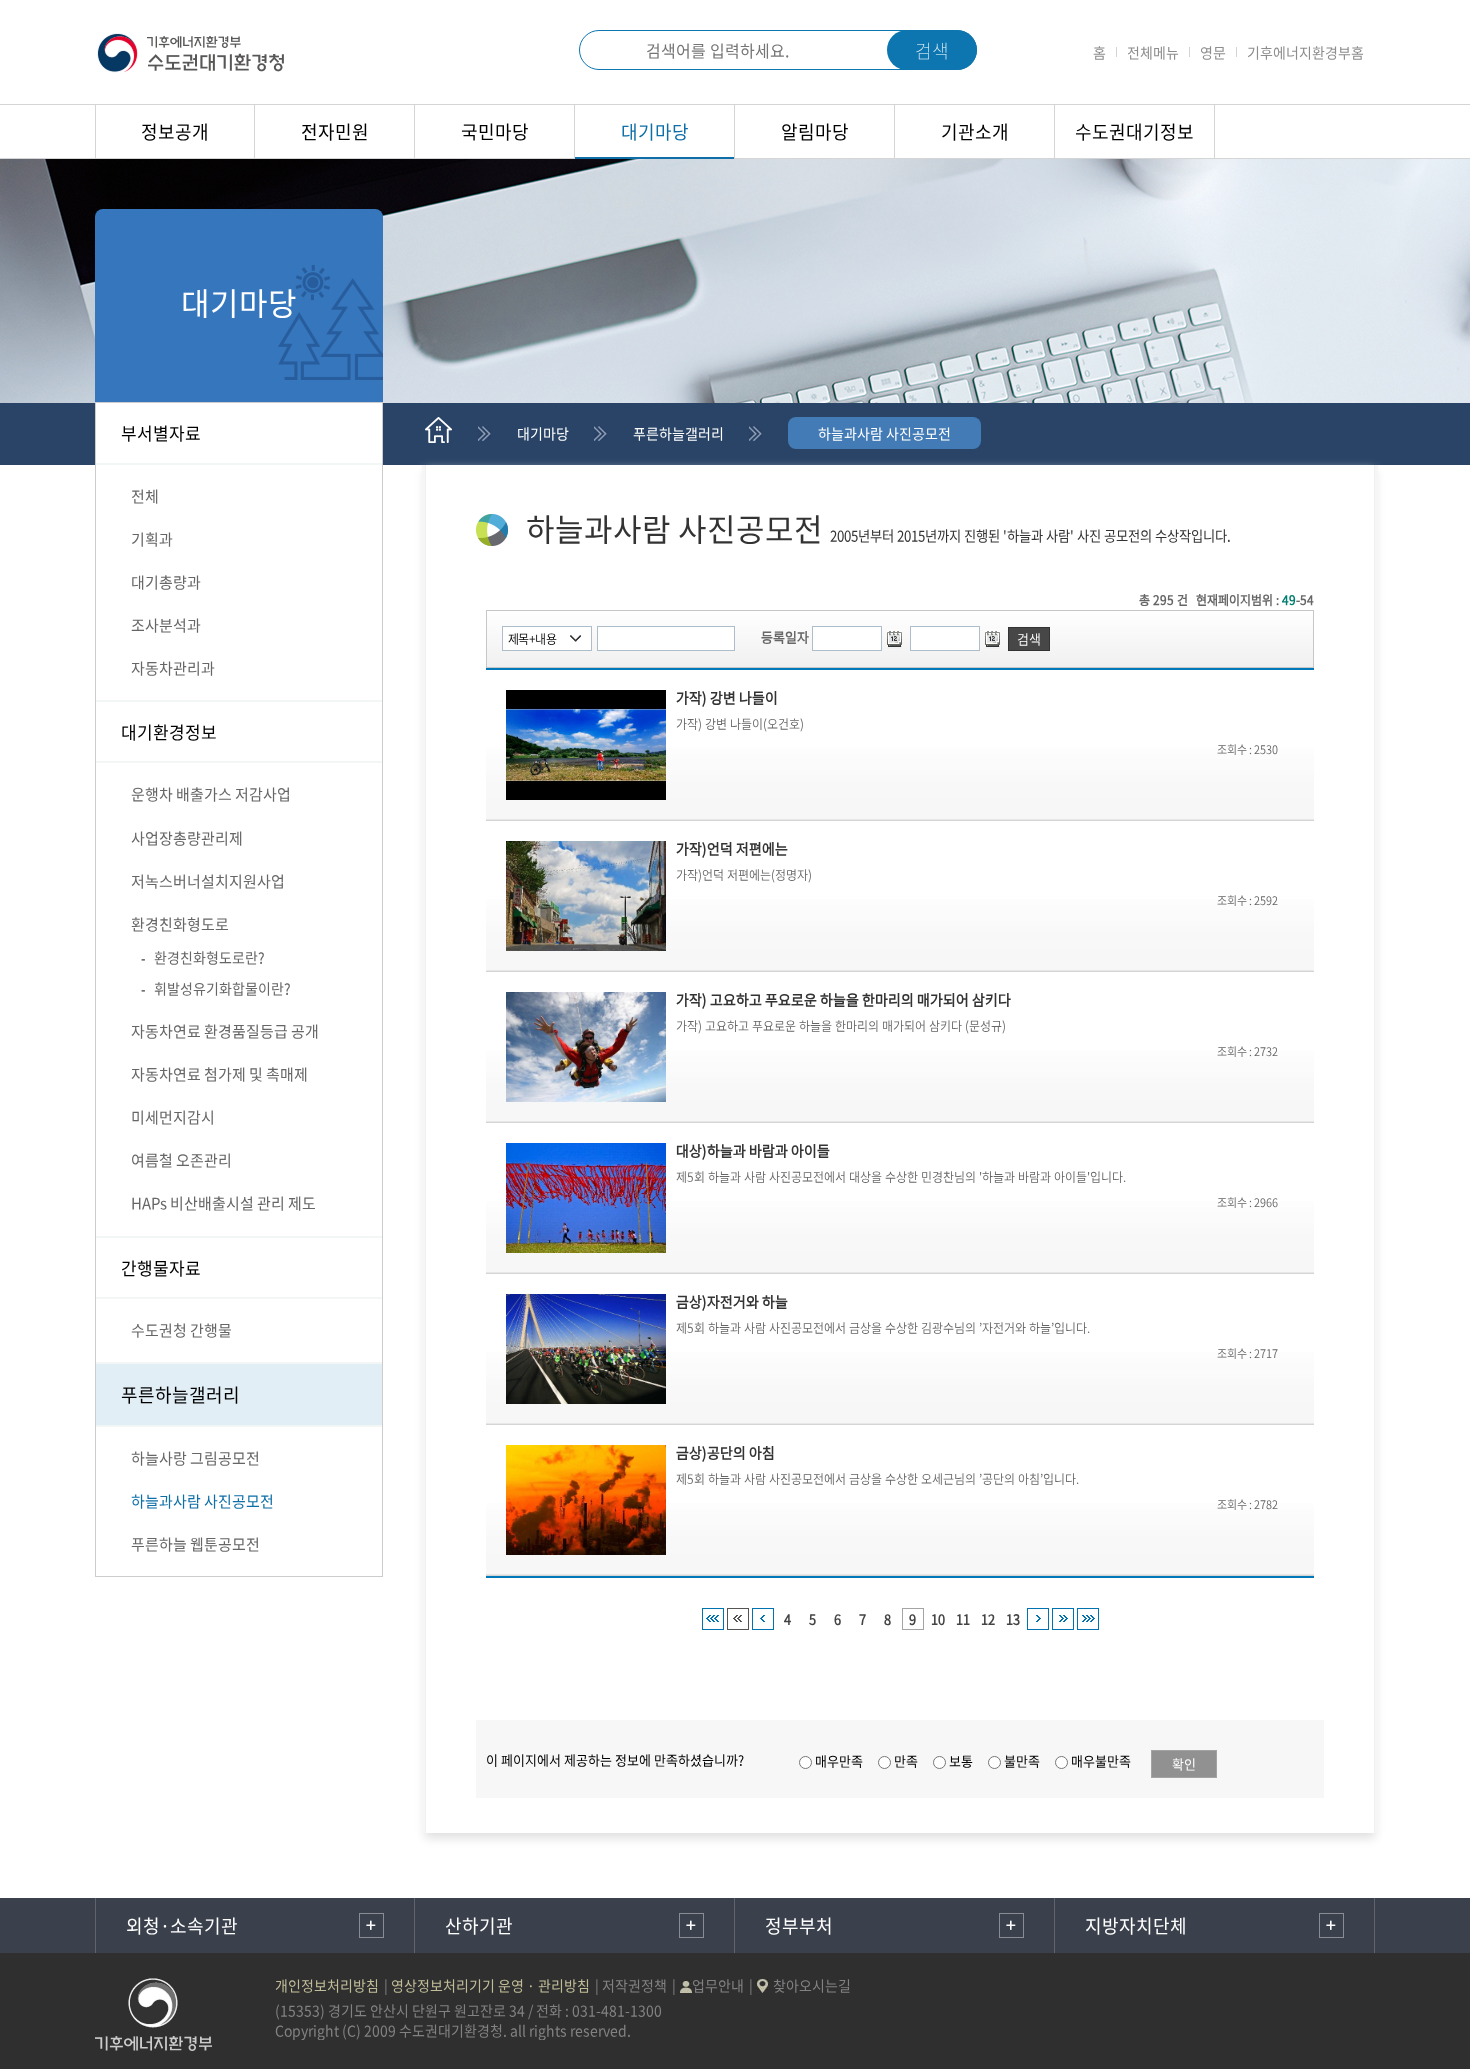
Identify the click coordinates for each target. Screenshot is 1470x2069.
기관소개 (975, 131)
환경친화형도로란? (209, 957)
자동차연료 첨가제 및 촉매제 (219, 1074)
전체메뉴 (1153, 52)
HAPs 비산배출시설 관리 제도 (223, 1203)
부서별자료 (161, 432)
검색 (608, 50)
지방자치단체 (1136, 1925)
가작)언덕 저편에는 (732, 848)
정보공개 (175, 131)
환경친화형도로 (180, 924)
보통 (961, 1760)
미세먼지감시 (173, 1117)
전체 (145, 496)
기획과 (152, 539)
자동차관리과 (173, 668)
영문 (1213, 52)
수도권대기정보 (1134, 131)
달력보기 (897, 639)
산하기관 (479, 1925)
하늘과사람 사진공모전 (202, 1501)
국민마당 (495, 131)
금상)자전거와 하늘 (732, 1301)
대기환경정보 (169, 731)
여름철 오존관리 (181, 1160)
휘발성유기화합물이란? (222, 988)
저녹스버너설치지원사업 (208, 881)
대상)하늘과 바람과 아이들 (753, 1150)
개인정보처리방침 (327, 1985)
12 (988, 1618)
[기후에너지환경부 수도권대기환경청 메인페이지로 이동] (191, 50)
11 (963, 1618)
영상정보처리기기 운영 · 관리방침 (490, 1985)
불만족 (1022, 1760)
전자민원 (335, 131)
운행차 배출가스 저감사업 (211, 794)
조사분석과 (166, 625)
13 (1013, 1618)
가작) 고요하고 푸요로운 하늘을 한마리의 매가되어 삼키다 (843, 999)
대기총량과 (166, 582)
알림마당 (815, 131)
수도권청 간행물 (181, 1330)
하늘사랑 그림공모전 (195, 1458)
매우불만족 (1101, 1760)
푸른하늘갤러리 (180, 1394)
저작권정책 (634, 1985)
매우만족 (839, 1760)
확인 (1184, 1763)
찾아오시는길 (812, 1985)
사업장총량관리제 (187, 838)
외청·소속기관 (182, 1925)
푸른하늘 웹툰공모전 (195, 1544)
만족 (906, 1760)
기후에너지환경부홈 (1305, 52)
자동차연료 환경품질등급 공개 (225, 1031)
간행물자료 (161, 1267)
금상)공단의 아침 (725, 1452)
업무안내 (718, 1985)
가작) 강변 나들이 (727, 697)
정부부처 (799, 1925)
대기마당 (655, 131)
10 (938, 1618)
